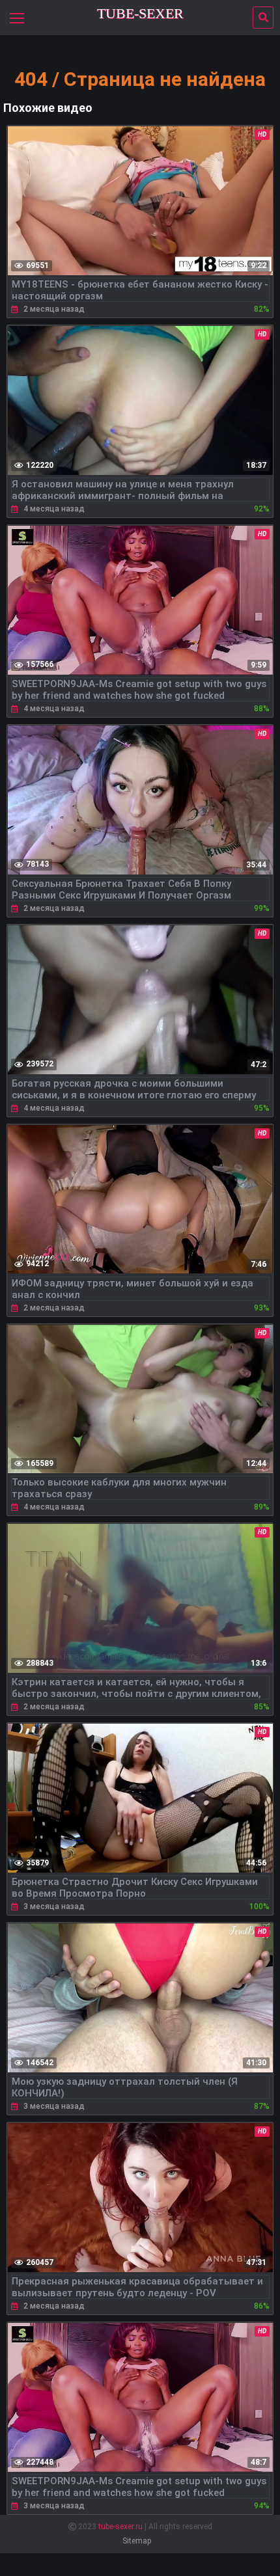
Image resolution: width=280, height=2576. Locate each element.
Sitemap (137, 2541)
